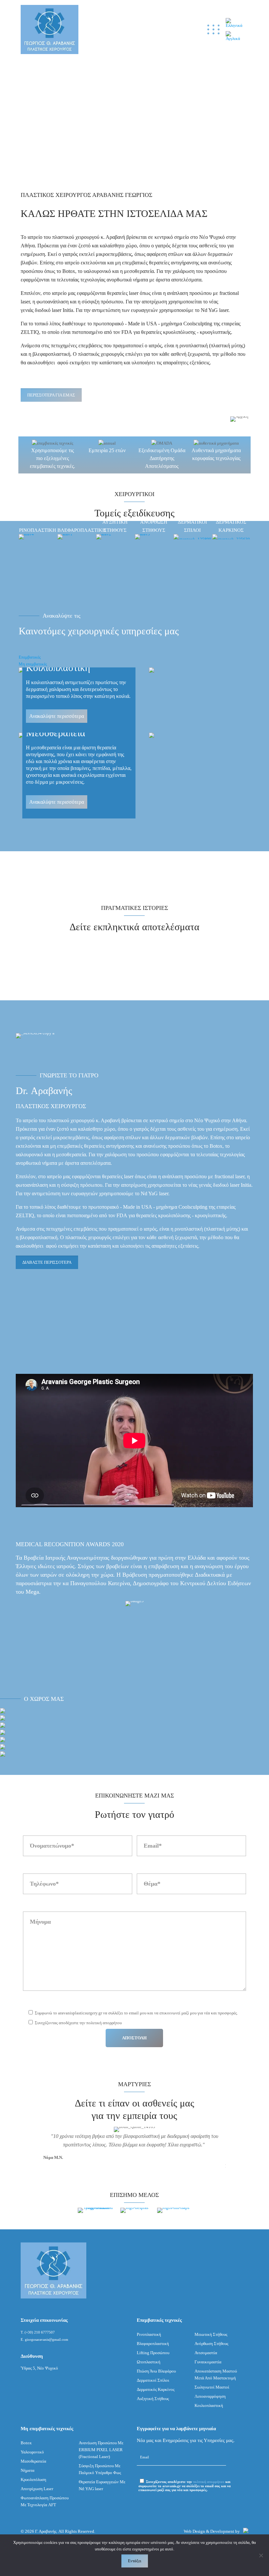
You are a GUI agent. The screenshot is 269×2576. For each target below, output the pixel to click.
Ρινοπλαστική (149, 2334)
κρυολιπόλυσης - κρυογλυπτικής (197, 332)
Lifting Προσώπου (153, 2353)
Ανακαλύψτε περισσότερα (57, 716)
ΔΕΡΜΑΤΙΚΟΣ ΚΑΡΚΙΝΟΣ (231, 526)
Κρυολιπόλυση (33, 2480)
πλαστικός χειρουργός (101, 354)
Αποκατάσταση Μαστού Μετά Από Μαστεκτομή (216, 2374)
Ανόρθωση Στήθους (211, 2344)
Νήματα (28, 2470)
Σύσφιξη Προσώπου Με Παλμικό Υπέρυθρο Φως (100, 2469)
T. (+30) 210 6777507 (38, 2332)
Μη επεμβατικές (33, 664)
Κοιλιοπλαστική (209, 2405)
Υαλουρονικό (32, 2452)
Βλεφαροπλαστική (153, 2344)
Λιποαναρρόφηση (210, 2396)
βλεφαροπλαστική (51, 354)
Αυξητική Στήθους (153, 2399)
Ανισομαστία (206, 2353)
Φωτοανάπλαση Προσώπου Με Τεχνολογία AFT (45, 2501)
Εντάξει (135, 2561)
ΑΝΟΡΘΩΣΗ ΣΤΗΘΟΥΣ (154, 526)
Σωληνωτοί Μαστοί (212, 2387)
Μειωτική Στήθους (211, 2334)
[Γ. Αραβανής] (49, 29)
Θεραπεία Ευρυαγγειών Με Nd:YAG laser (102, 2485)
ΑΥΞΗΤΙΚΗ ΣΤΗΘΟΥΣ (115, 526)
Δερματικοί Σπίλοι (153, 2380)
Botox (69, 271)
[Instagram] (176, 30)
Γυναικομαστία (208, 2362)
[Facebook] (163, 30)
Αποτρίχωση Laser (37, 2489)
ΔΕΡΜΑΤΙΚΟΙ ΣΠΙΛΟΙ (192, 526)
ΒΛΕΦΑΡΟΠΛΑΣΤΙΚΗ (76, 530)
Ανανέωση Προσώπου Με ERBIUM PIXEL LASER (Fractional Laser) (101, 2450)
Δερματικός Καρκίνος (156, 2389)
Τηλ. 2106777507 (145, 29)
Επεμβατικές (30, 657)
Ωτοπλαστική (149, 2362)
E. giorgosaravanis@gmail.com (44, 2339)
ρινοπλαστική (194, 346)
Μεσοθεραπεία (33, 2461)
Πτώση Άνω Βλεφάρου (156, 2371)
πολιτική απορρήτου (209, 2482)
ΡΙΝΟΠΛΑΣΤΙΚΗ (38, 530)
